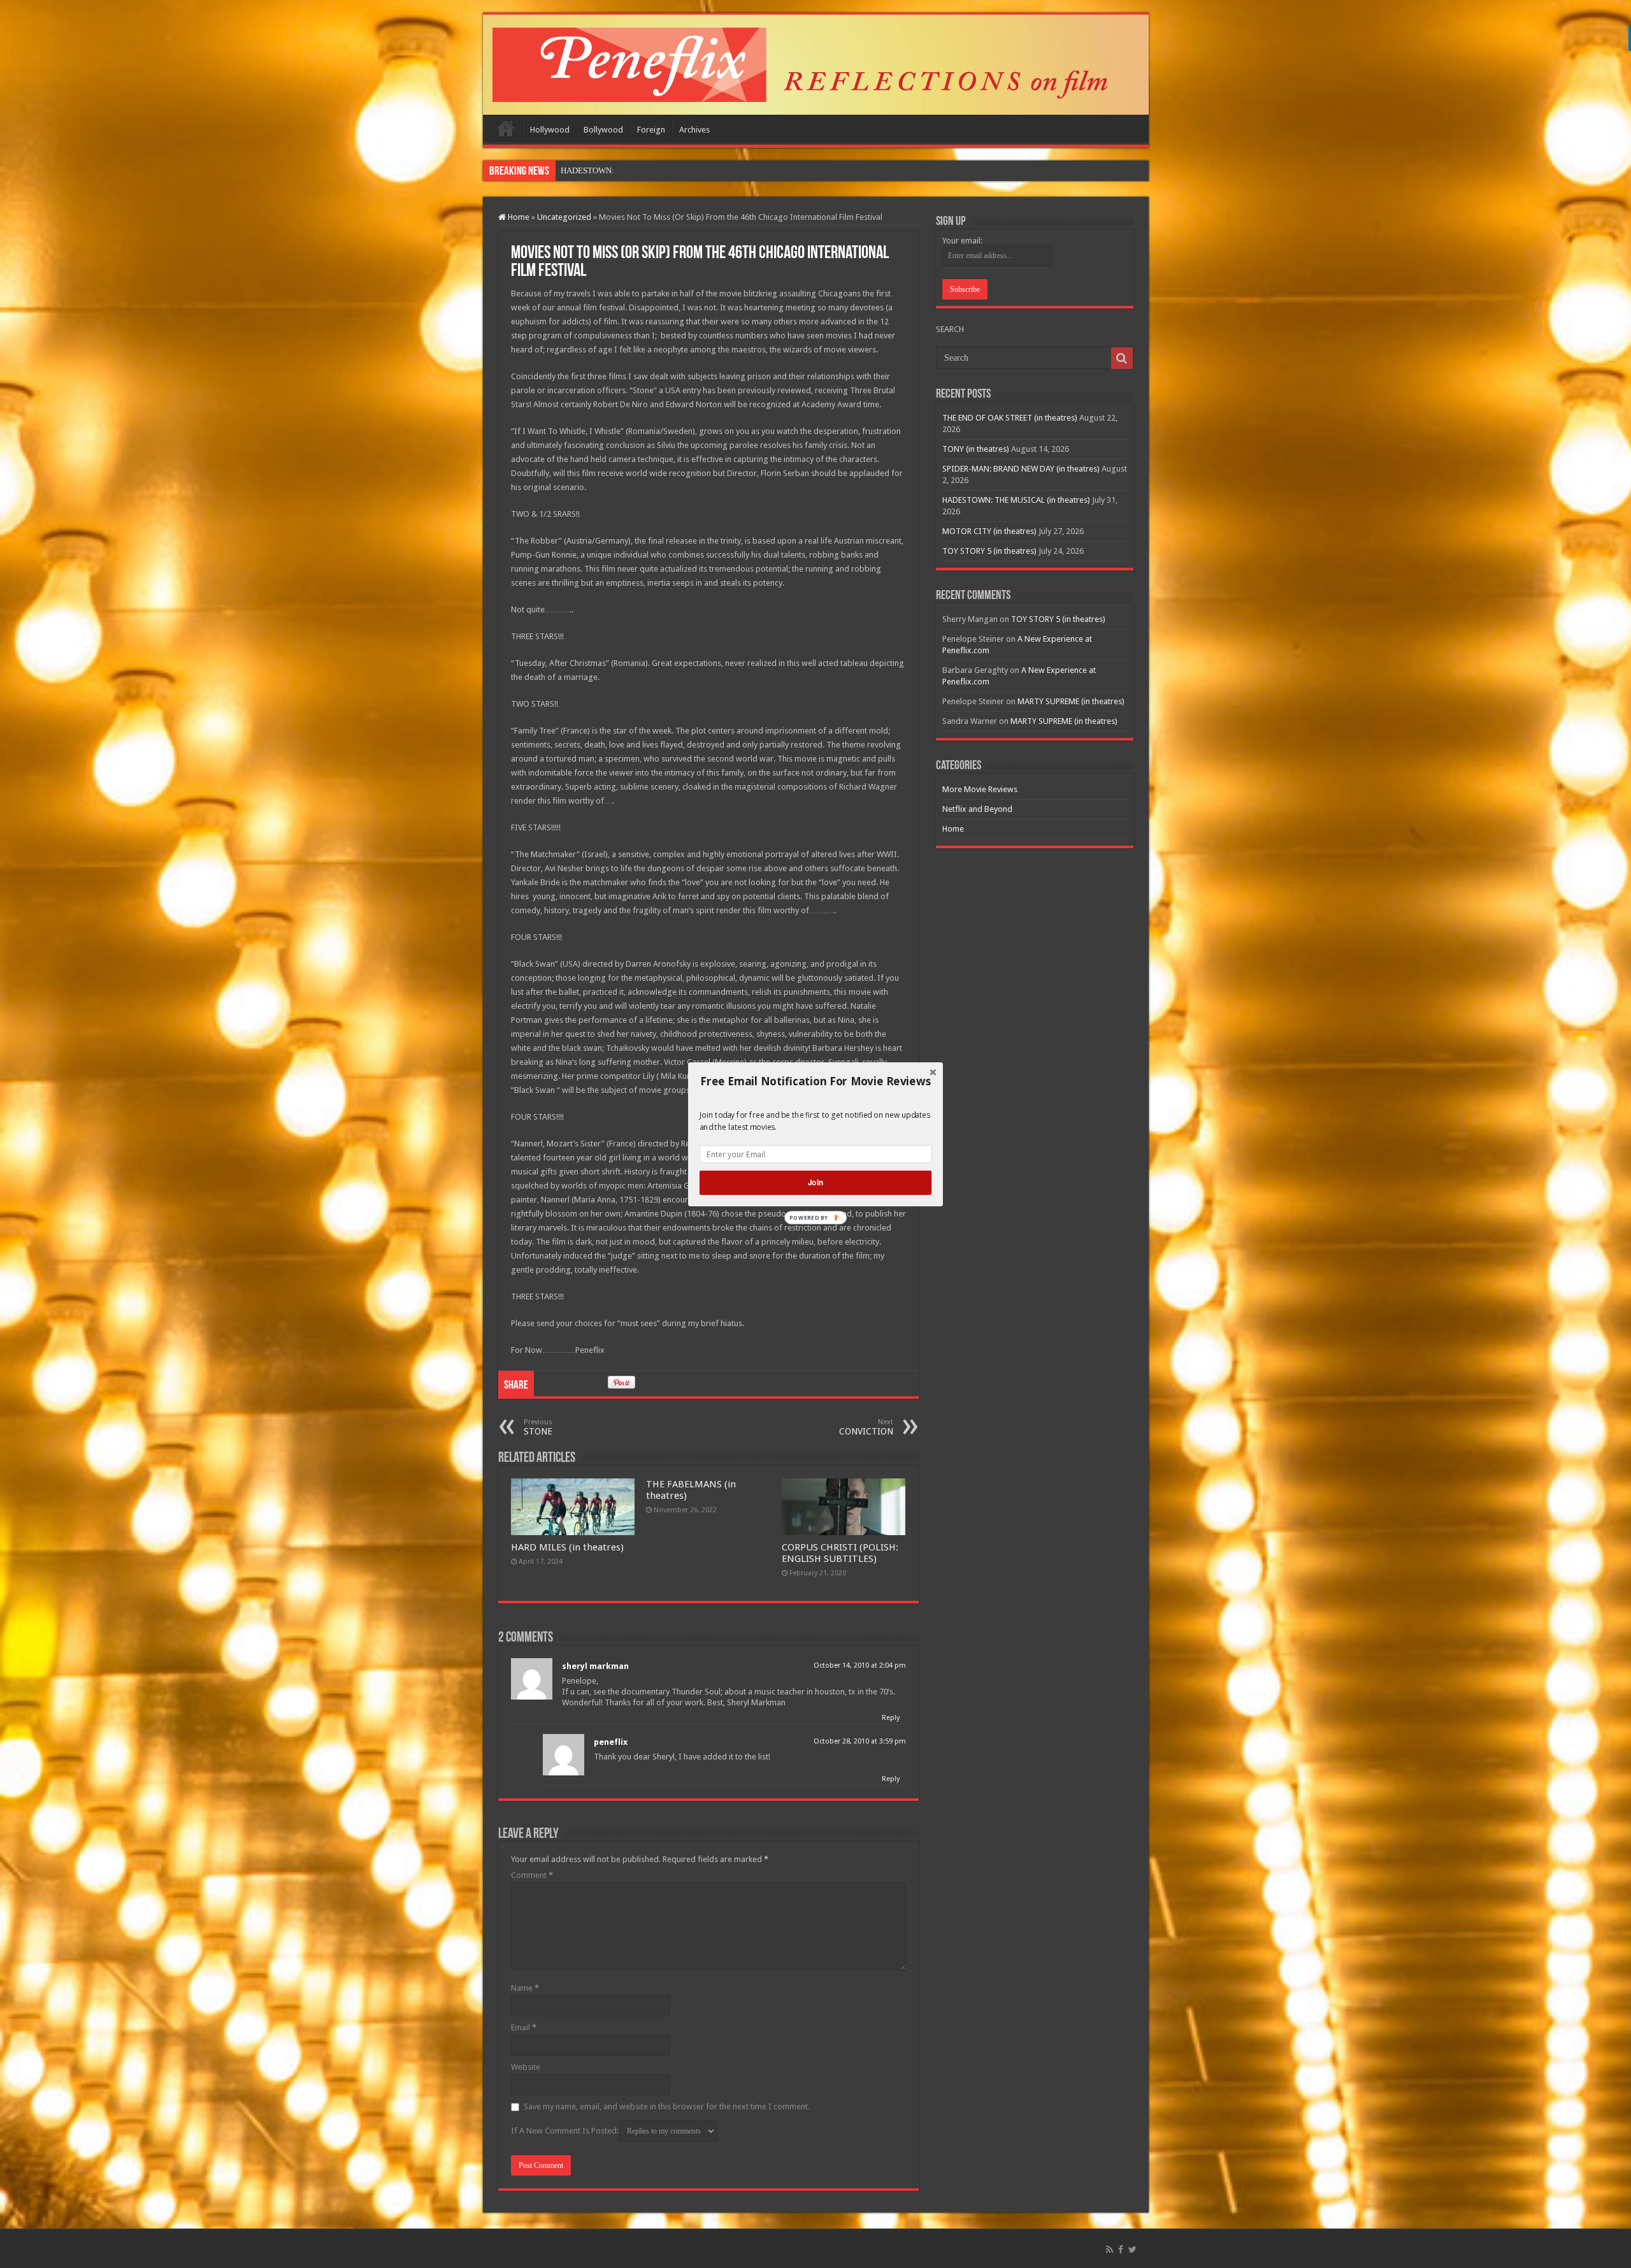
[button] (815, 1081)
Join (815, 1182)
